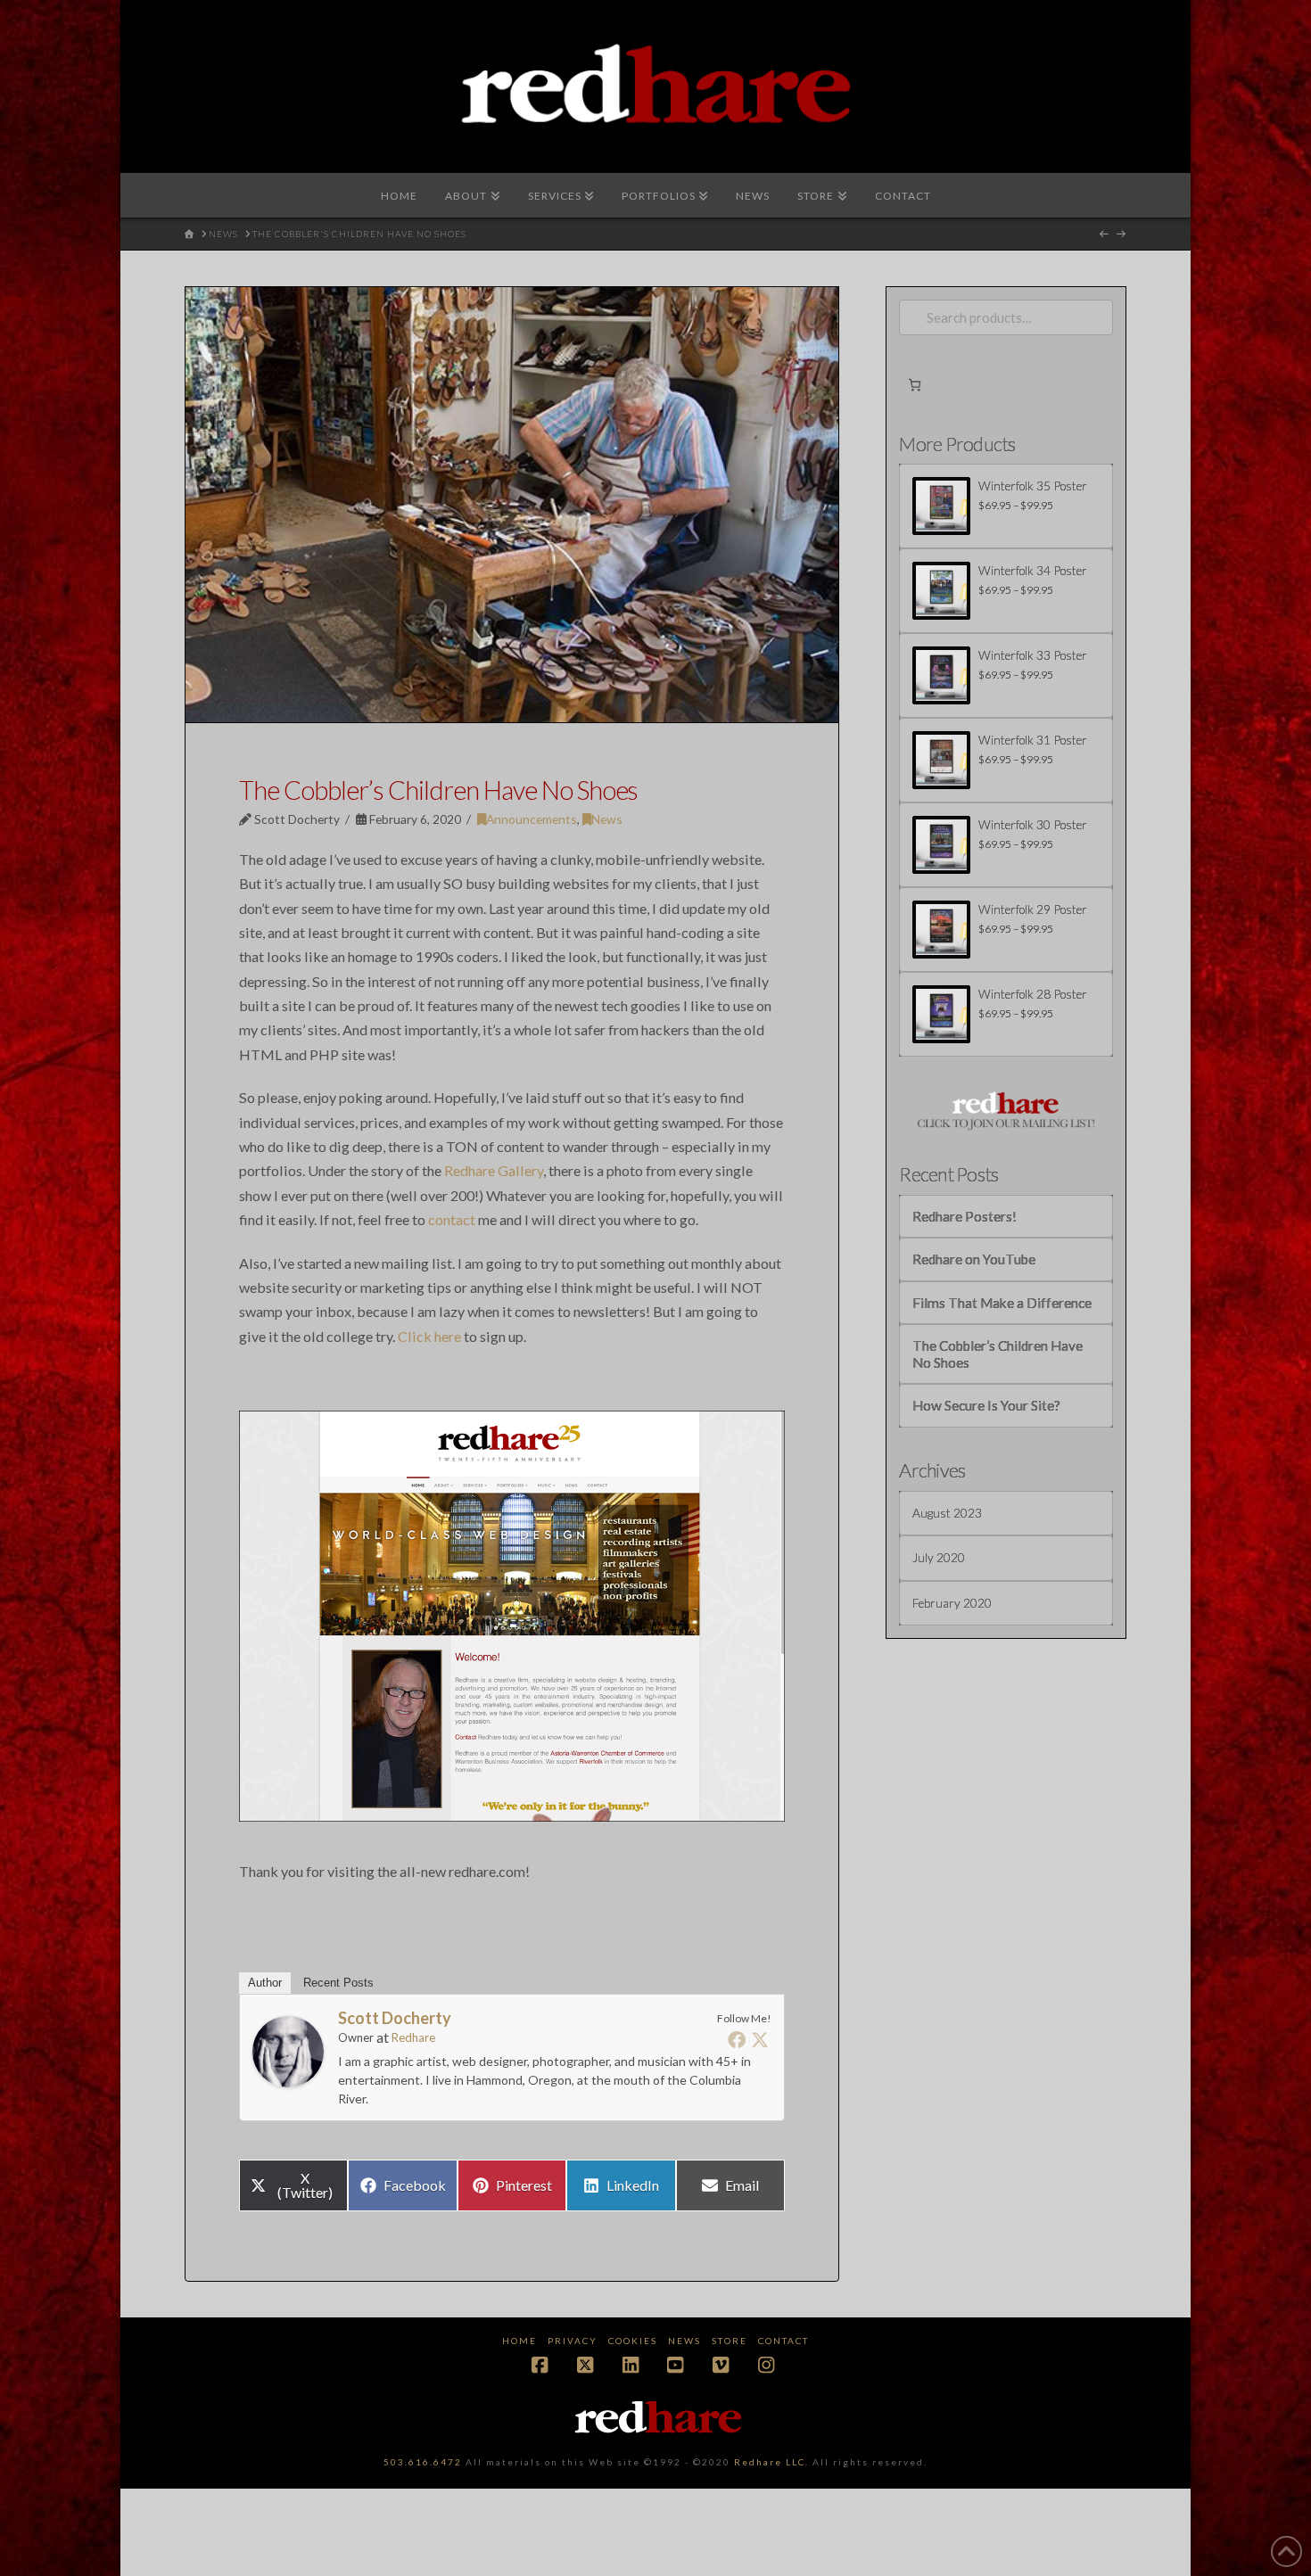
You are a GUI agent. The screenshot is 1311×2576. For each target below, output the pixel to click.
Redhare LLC (770, 2462)
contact (452, 1219)
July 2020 (939, 1557)
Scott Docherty (395, 2018)
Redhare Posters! (965, 1216)
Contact (783, 2341)
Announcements (532, 819)
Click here (429, 1336)
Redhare (413, 2037)
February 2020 (952, 1603)
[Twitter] (760, 2039)
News (607, 819)
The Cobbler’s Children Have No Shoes (998, 1354)
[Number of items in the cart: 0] (915, 385)
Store (730, 2341)
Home (519, 2341)
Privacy (573, 2341)
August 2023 (947, 1513)
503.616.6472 (423, 2462)
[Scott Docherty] (288, 2049)
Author (265, 1983)
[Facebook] (737, 2039)
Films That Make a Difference (1002, 1303)
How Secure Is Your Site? (986, 1405)
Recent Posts (338, 1983)
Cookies (633, 2341)
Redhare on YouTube (974, 1259)
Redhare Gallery (494, 1170)
